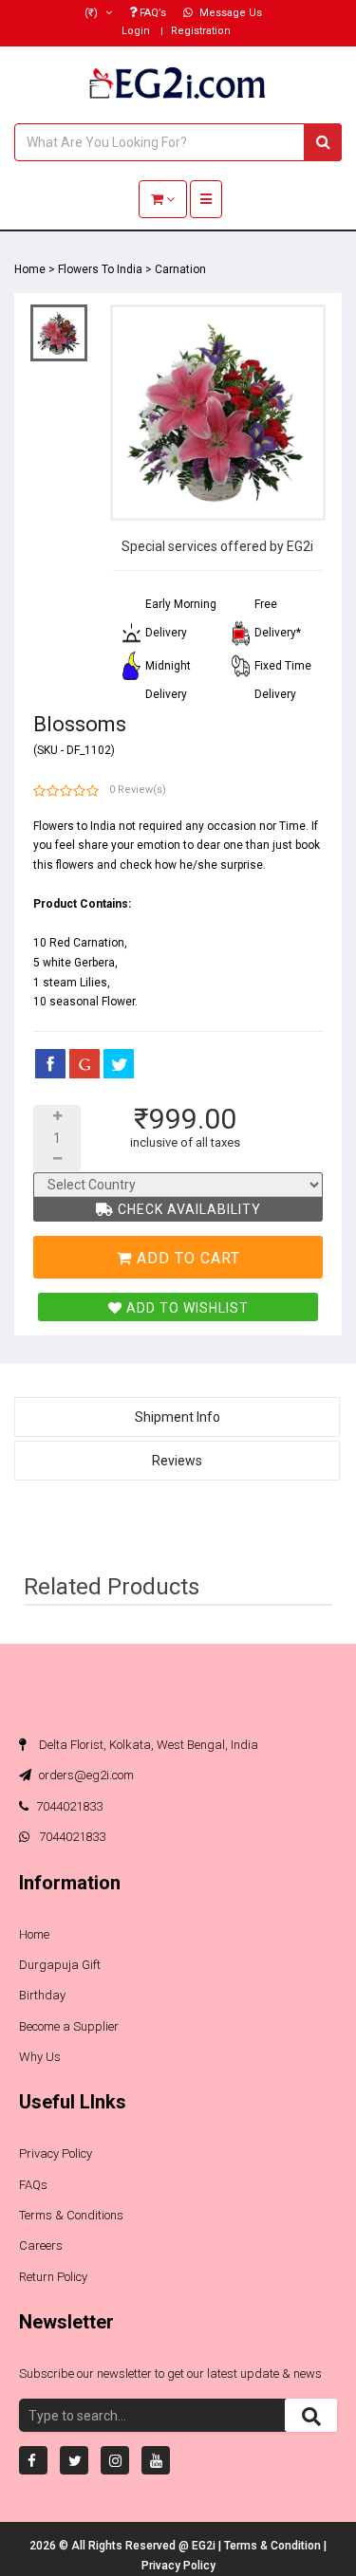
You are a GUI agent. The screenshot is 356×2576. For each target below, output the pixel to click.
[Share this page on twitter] (119, 1063)
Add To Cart (186, 1258)
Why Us (40, 2057)
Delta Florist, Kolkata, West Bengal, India (147, 1745)
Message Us (229, 13)
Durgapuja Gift (60, 1965)
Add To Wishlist (186, 1308)
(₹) (93, 13)
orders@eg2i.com (85, 1775)
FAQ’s (151, 13)
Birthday (42, 1995)
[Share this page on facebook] (50, 1063)
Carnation (180, 269)
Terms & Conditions (71, 2215)
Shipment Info (178, 1417)
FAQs (33, 2185)
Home (30, 269)
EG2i (205, 2546)
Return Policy (53, 2277)
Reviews (177, 1461)
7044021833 (69, 1806)
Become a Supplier (69, 2026)
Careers (41, 2245)
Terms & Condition (274, 2546)
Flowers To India (100, 269)
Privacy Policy (56, 2153)
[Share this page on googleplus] (84, 1063)
